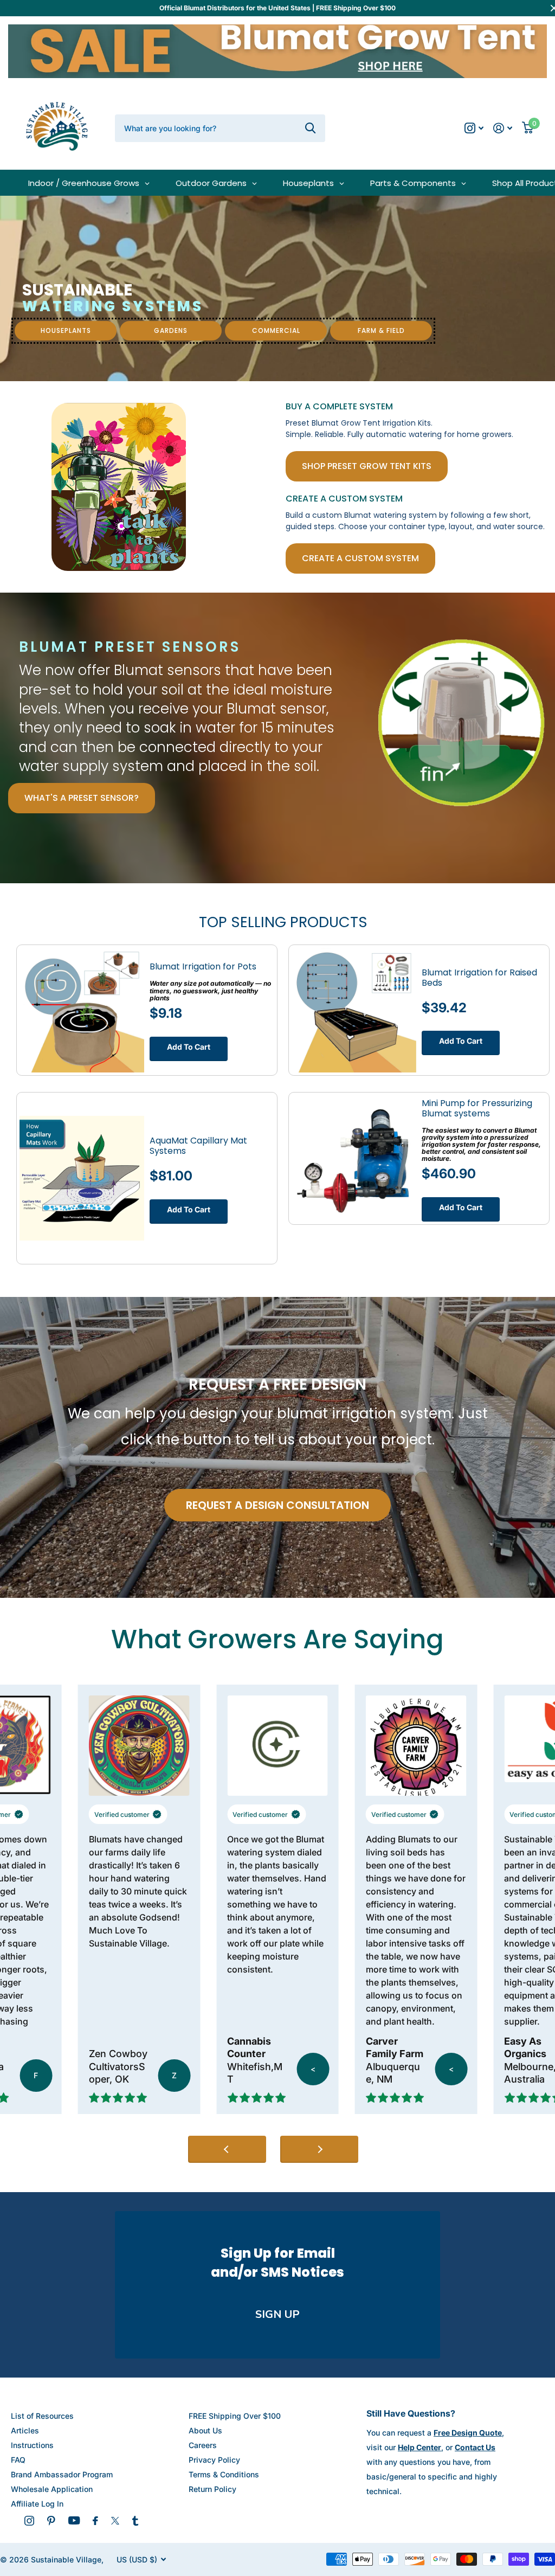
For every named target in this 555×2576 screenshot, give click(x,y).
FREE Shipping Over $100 (235, 2416)
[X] (115, 2521)
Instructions (32, 2445)
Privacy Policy (214, 2460)
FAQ (18, 2460)
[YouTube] (74, 2520)
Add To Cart (189, 1047)
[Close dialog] (537, 2305)
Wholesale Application (52, 2489)
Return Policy (212, 2489)
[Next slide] (319, 2149)
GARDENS (171, 330)
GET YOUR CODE (429, 2503)
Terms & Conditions (224, 2474)
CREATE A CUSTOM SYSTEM (360, 558)
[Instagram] (29, 2521)
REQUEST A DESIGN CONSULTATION (277, 1505)
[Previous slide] (227, 2149)
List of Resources (42, 2416)
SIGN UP (277, 2314)
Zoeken (310, 128)
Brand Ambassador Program (62, 2474)
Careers (203, 2445)
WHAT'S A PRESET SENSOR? (82, 798)
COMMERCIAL (276, 330)
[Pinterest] (51, 2521)
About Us (205, 2430)
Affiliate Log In (37, 2504)
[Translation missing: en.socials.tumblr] (135, 2521)
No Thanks (428, 2538)
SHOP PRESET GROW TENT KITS (367, 466)
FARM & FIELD (381, 330)
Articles (25, 2430)
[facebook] (95, 2521)
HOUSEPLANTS (66, 330)
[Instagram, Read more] (474, 128)
